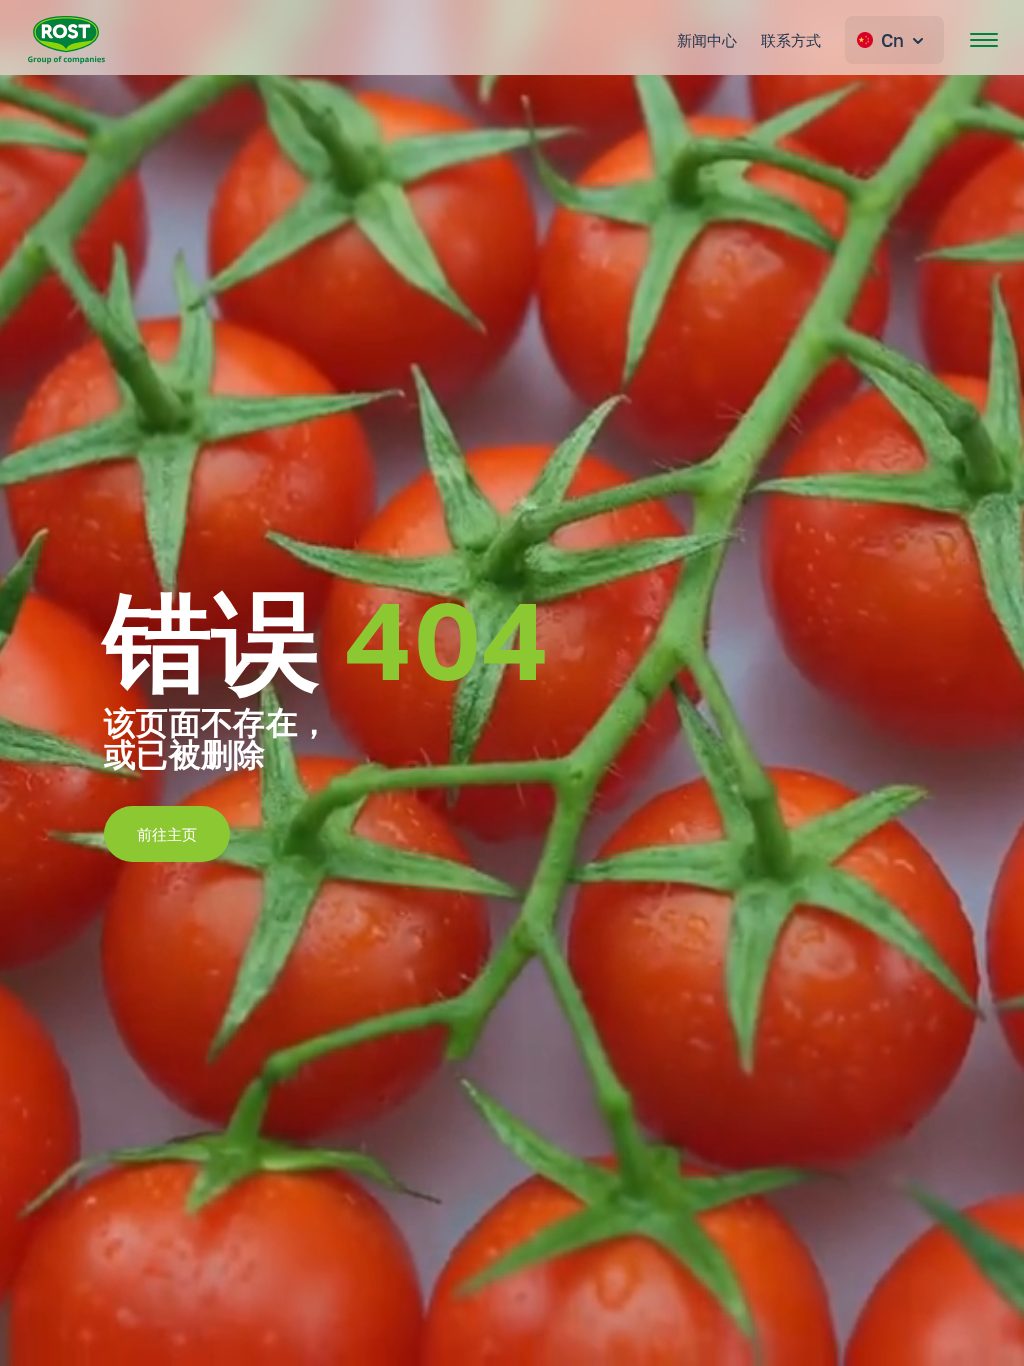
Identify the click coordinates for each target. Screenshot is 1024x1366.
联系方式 (791, 40)
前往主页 (167, 834)
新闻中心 (707, 40)
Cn (892, 40)
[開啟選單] (984, 40)
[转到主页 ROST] (66, 40)
